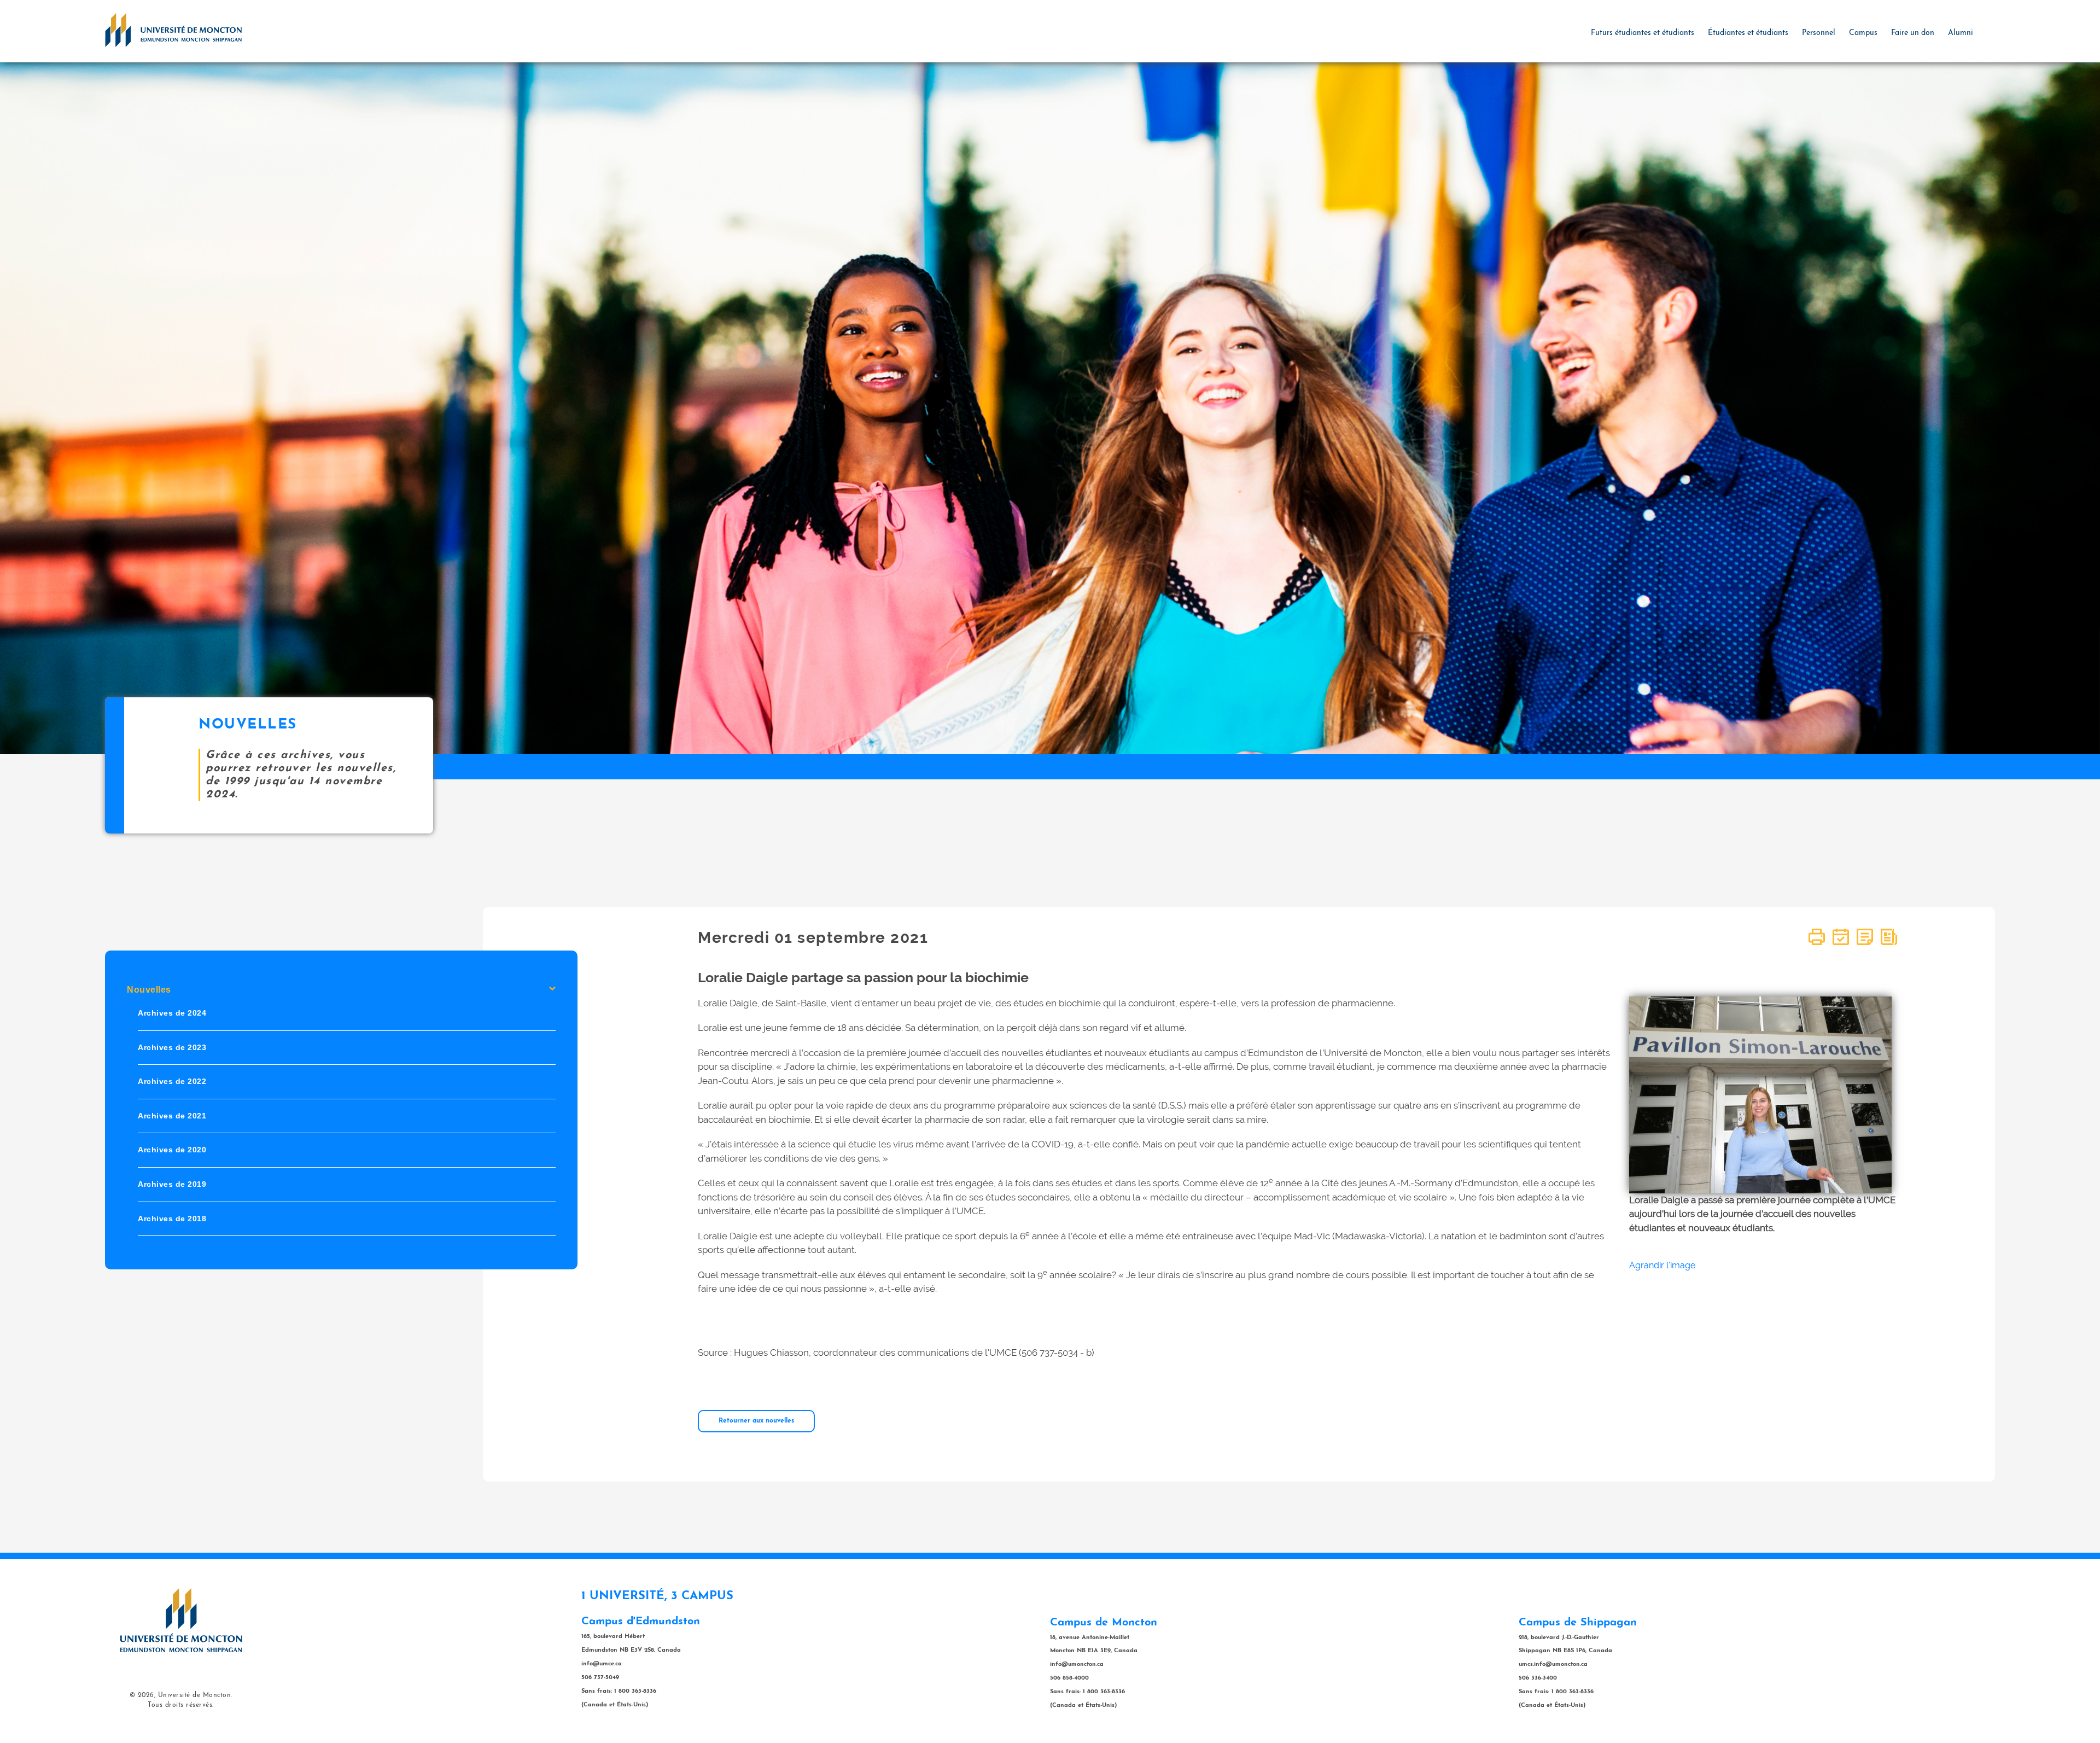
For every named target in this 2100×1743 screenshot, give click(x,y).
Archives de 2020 (172, 1150)
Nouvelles (149, 990)
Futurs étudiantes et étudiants (1643, 33)
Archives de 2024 (172, 1013)
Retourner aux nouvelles (756, 1421)
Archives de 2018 (172, 1219)
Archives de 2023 (172, 1047)
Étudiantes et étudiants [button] (1748, 33)
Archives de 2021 (172, 1116)
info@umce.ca (602, 1664)
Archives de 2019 (172, 1184)
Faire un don (1913, 33)
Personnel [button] (1819, 33)
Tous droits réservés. (181, 1705)
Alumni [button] (1961, 33)
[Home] (173, 30)
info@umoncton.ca (1077, 1665)
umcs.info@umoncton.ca (1553, 1665)
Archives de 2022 (172, 1082)
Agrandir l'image (1662, 1265)
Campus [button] (1863, 33)
